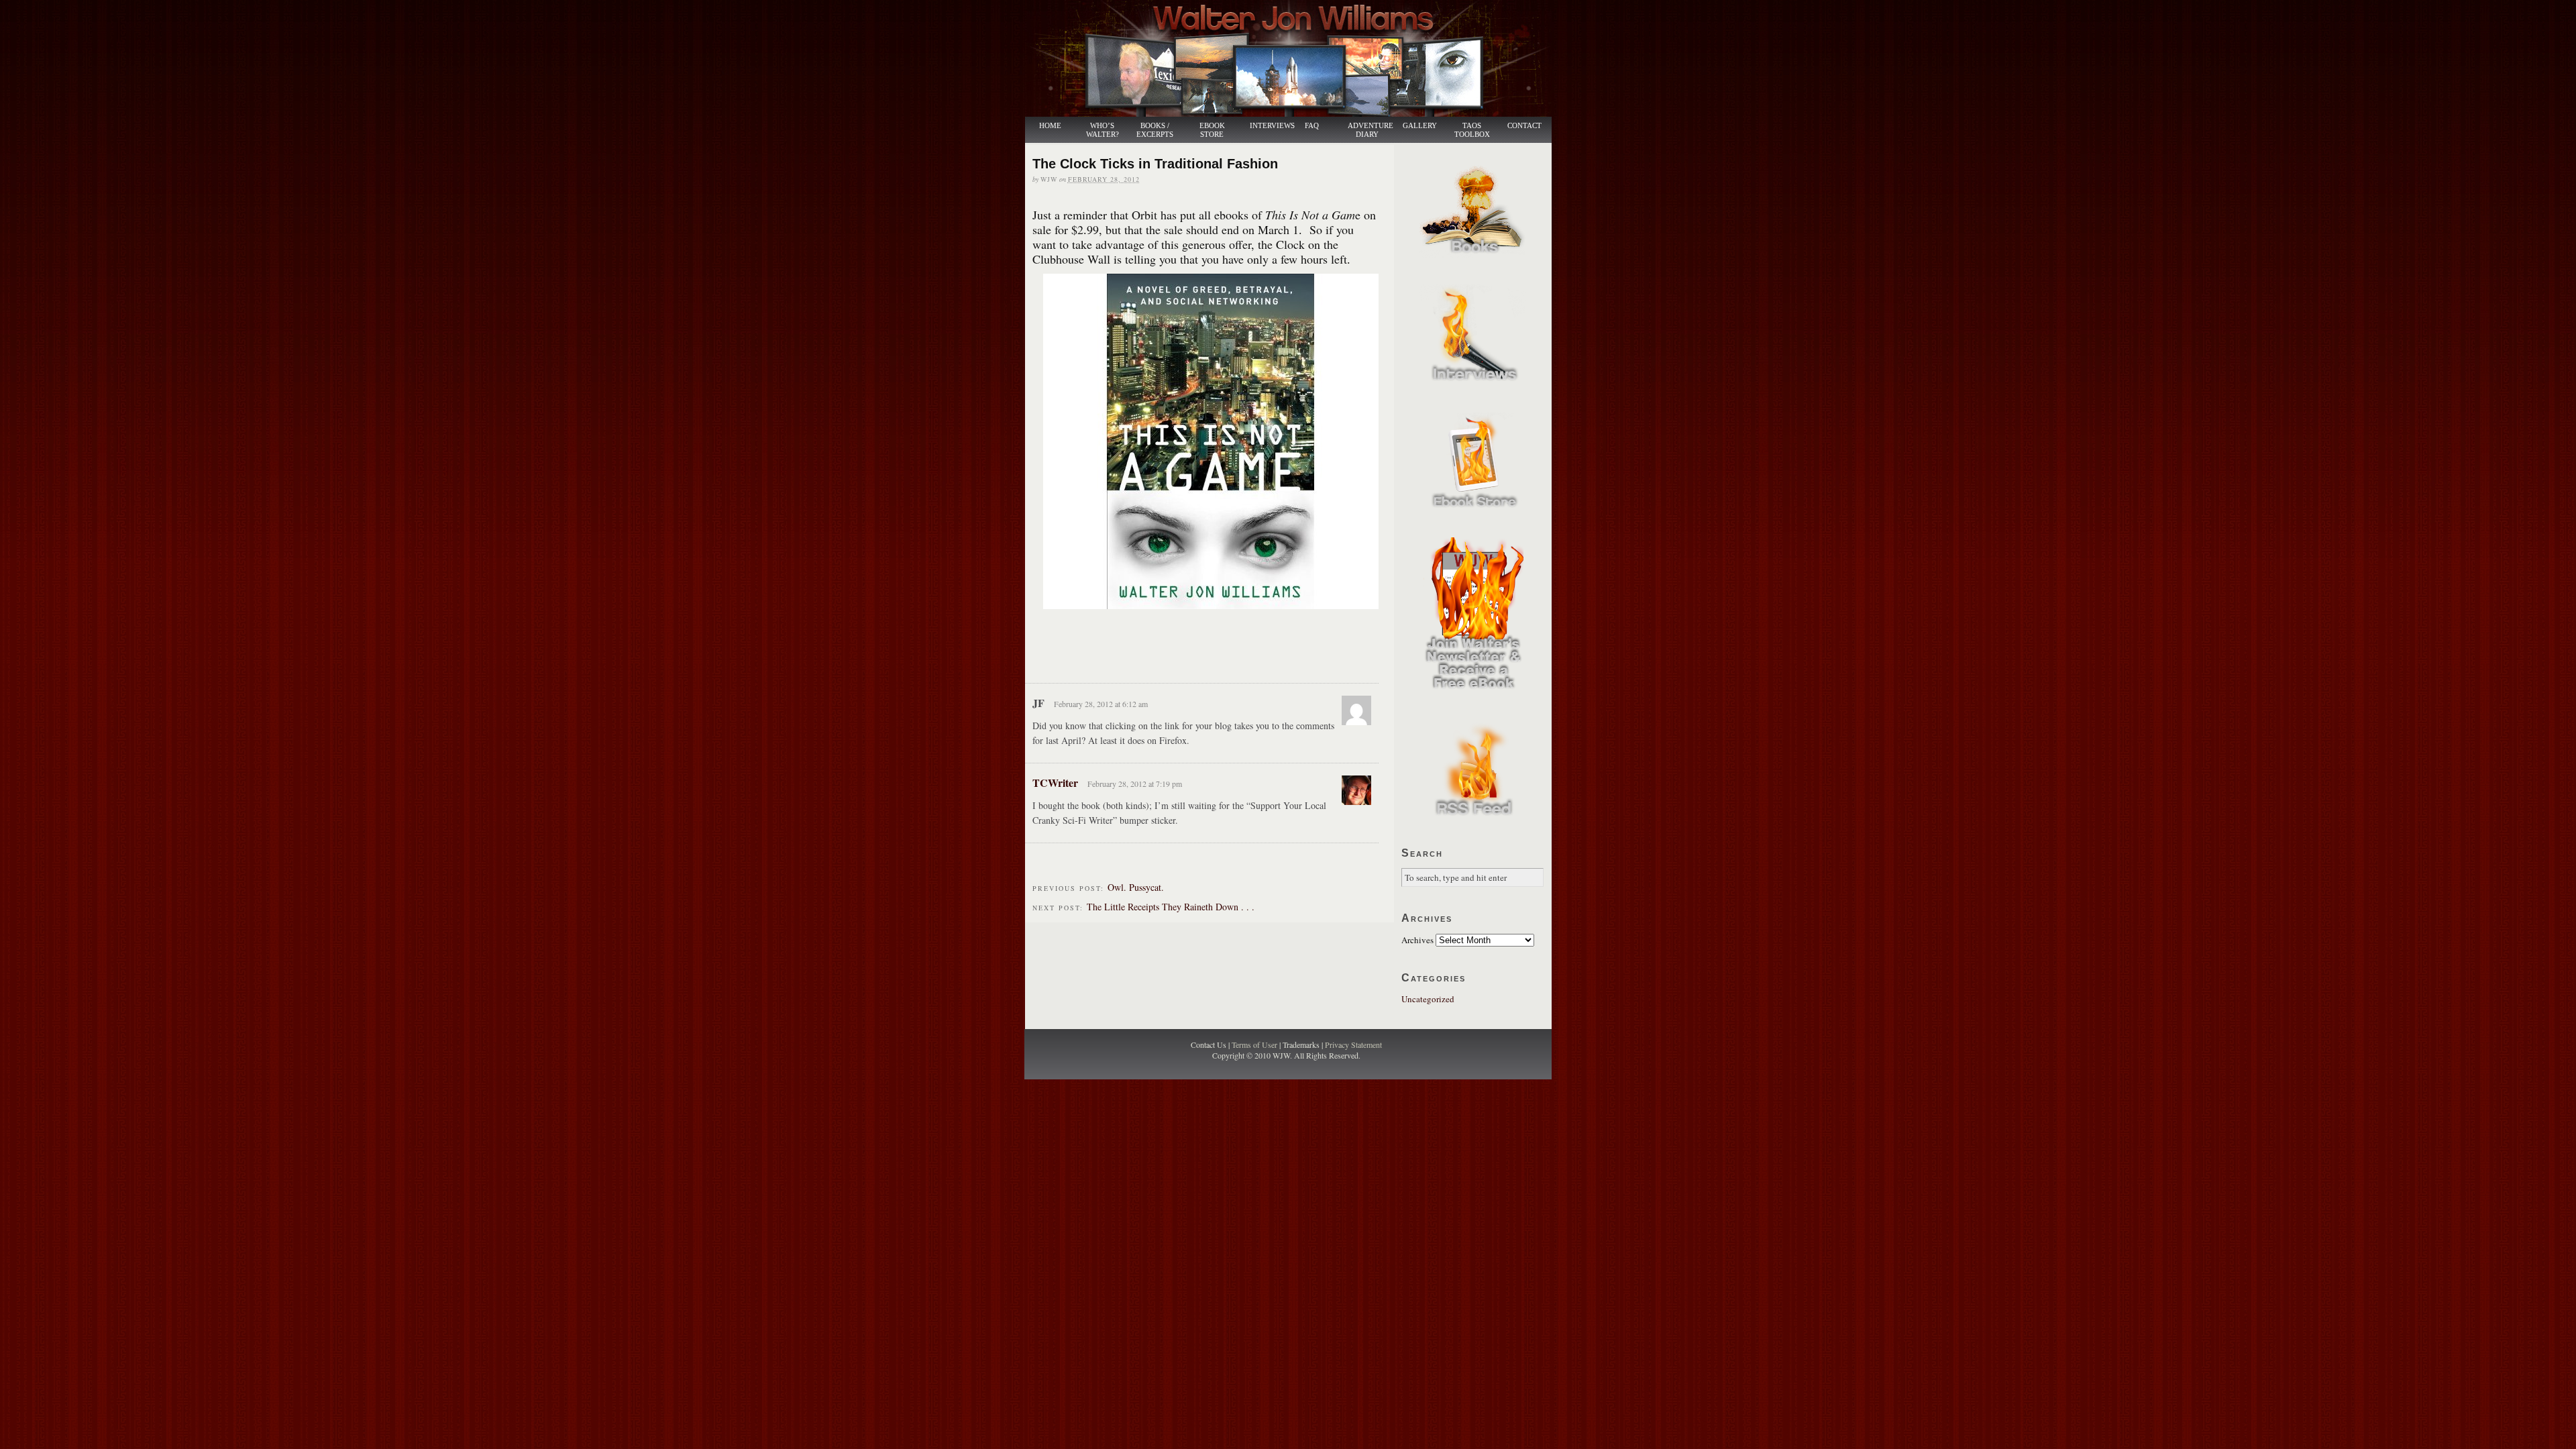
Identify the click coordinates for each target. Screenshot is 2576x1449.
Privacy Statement (1353, 1044)
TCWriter (1055, 783)
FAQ (1312, 126)
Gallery (1420, 126)
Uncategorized (1428, 999)
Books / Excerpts (1155, 130)
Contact (1524, 126)
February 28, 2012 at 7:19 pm (1135, 784)
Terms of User (1255, 1044)
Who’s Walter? (1103, 130)
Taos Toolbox (1472, 130)
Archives (1417, 940)
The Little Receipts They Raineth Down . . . (1171, 907)
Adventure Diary (1370, 130)
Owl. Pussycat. (1136, 887)
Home (1050, 126)
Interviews (1265, 126)
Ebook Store (1212, 130)
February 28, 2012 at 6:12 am (1101, 704)
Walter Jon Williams (1296, 58)
